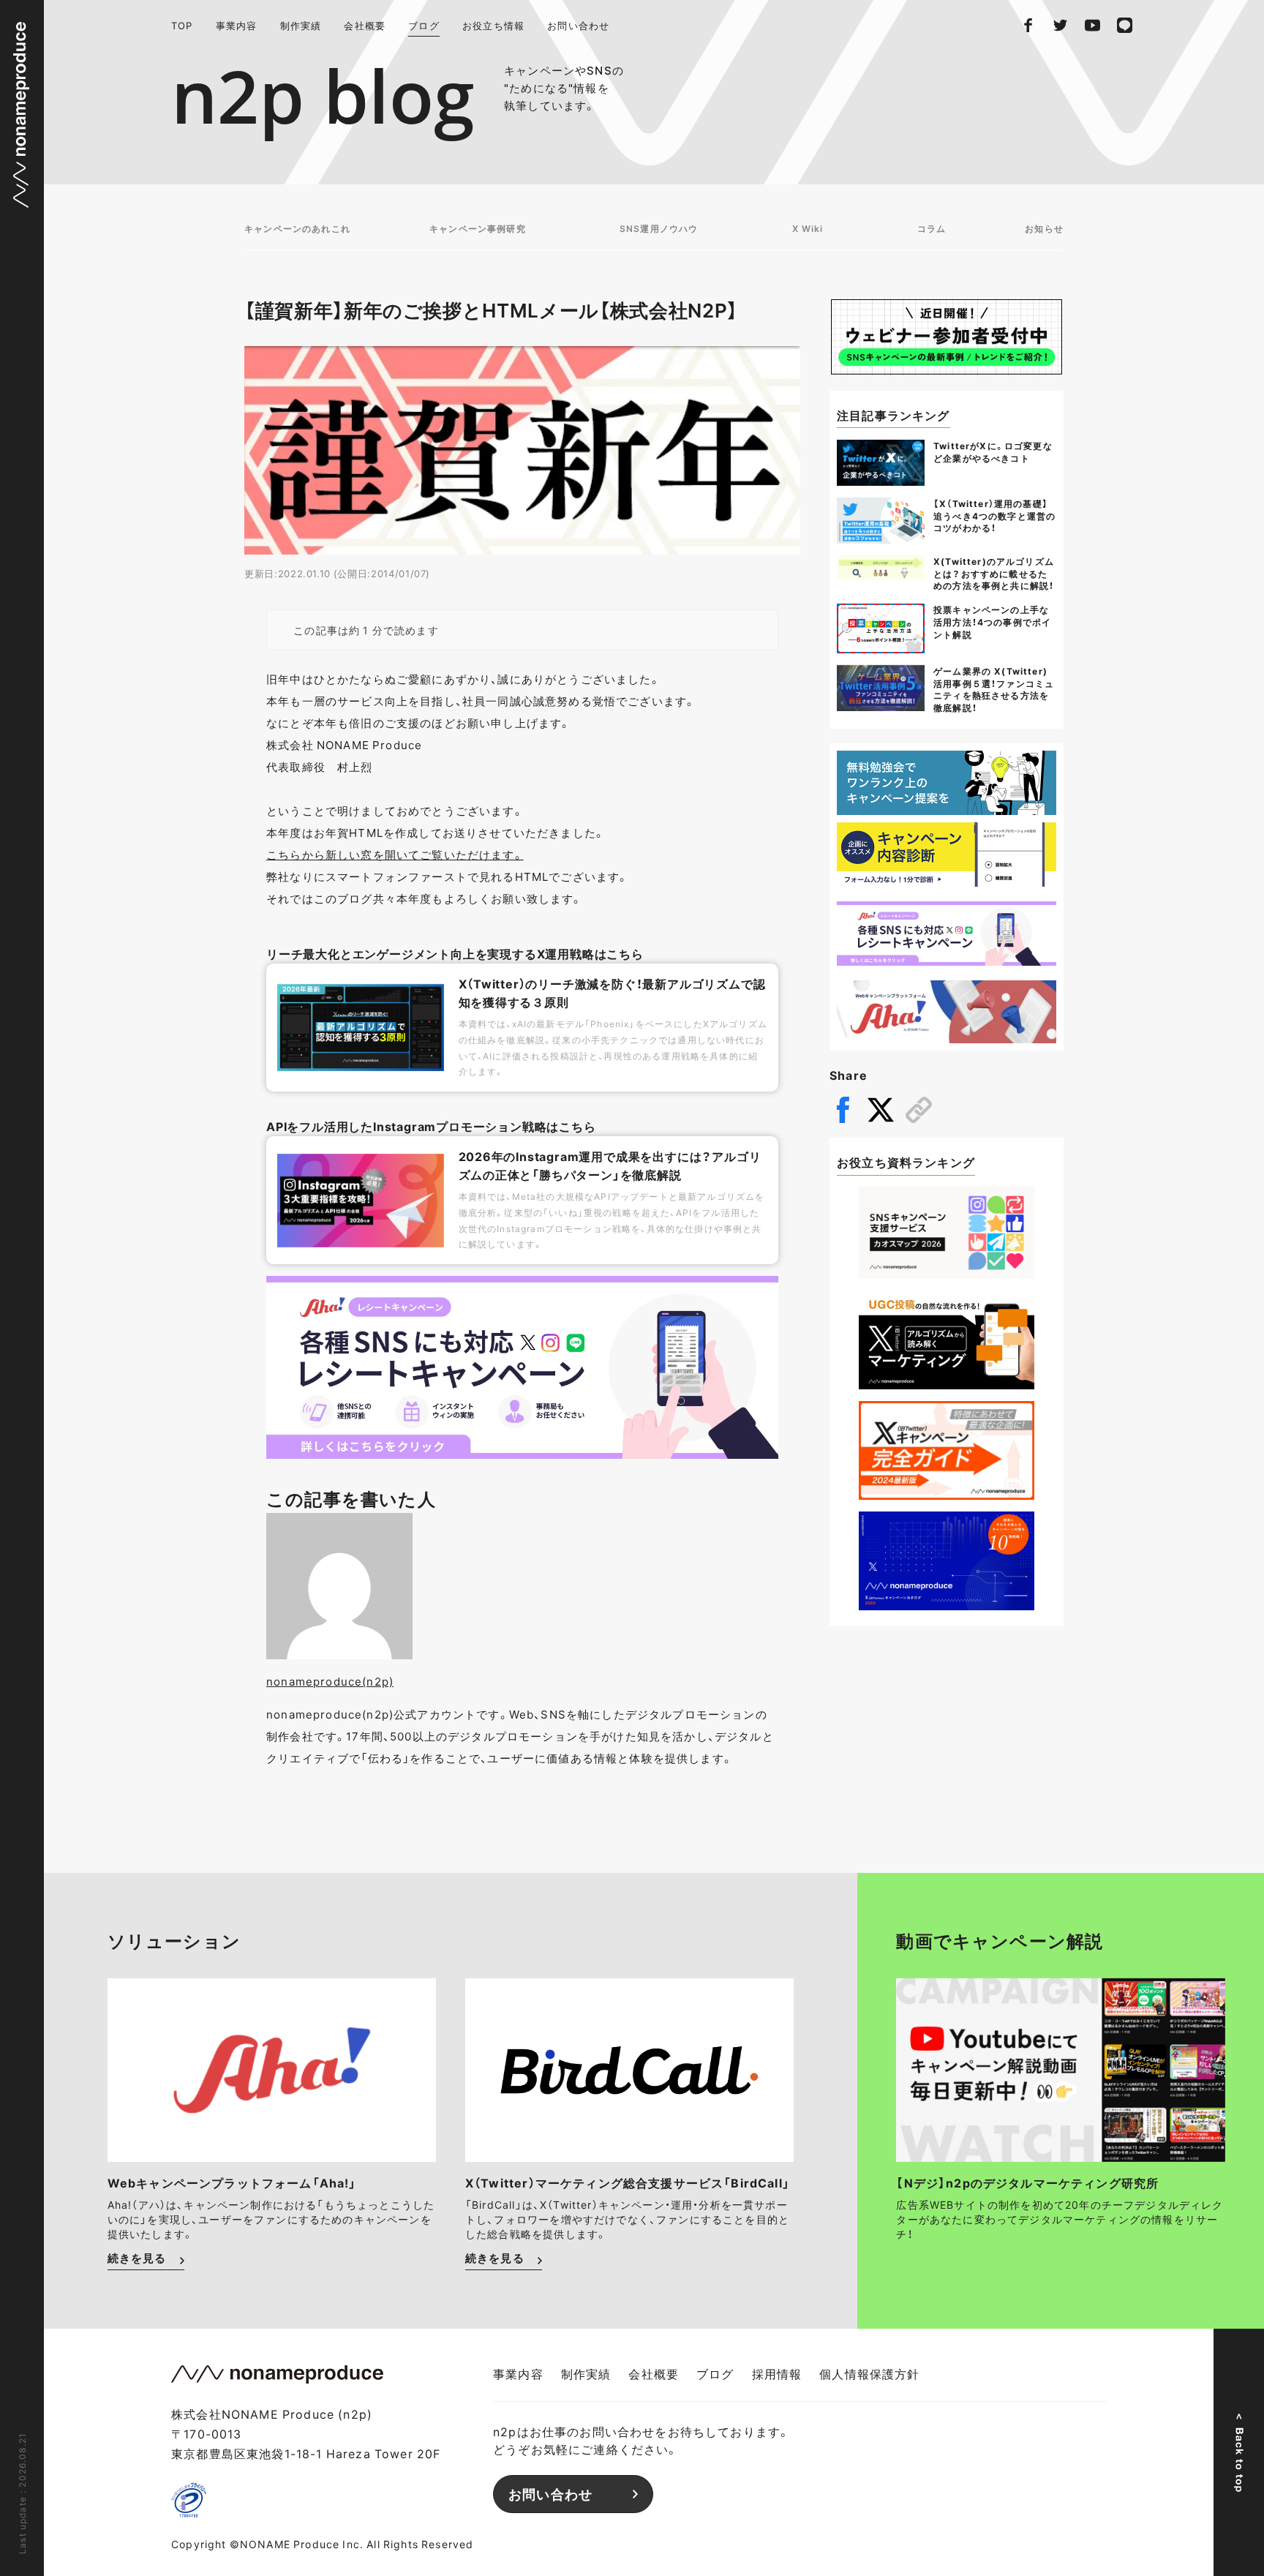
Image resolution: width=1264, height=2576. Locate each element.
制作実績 (301, 25)
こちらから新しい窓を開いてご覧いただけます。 (395, 855)
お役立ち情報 (493, 25)
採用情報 (777, 2373)
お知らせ (1044, 228)
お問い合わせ (578, 25)
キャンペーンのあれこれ (297, 228)
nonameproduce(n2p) (330, 1681)
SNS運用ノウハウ (659, 228)
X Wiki (808, 228)
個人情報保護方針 (869, 2373)
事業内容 (237, 25)
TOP (182, 25)
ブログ (424, 25)
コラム (932, 228)
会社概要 (365, 25)
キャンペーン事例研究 (478, 228)
